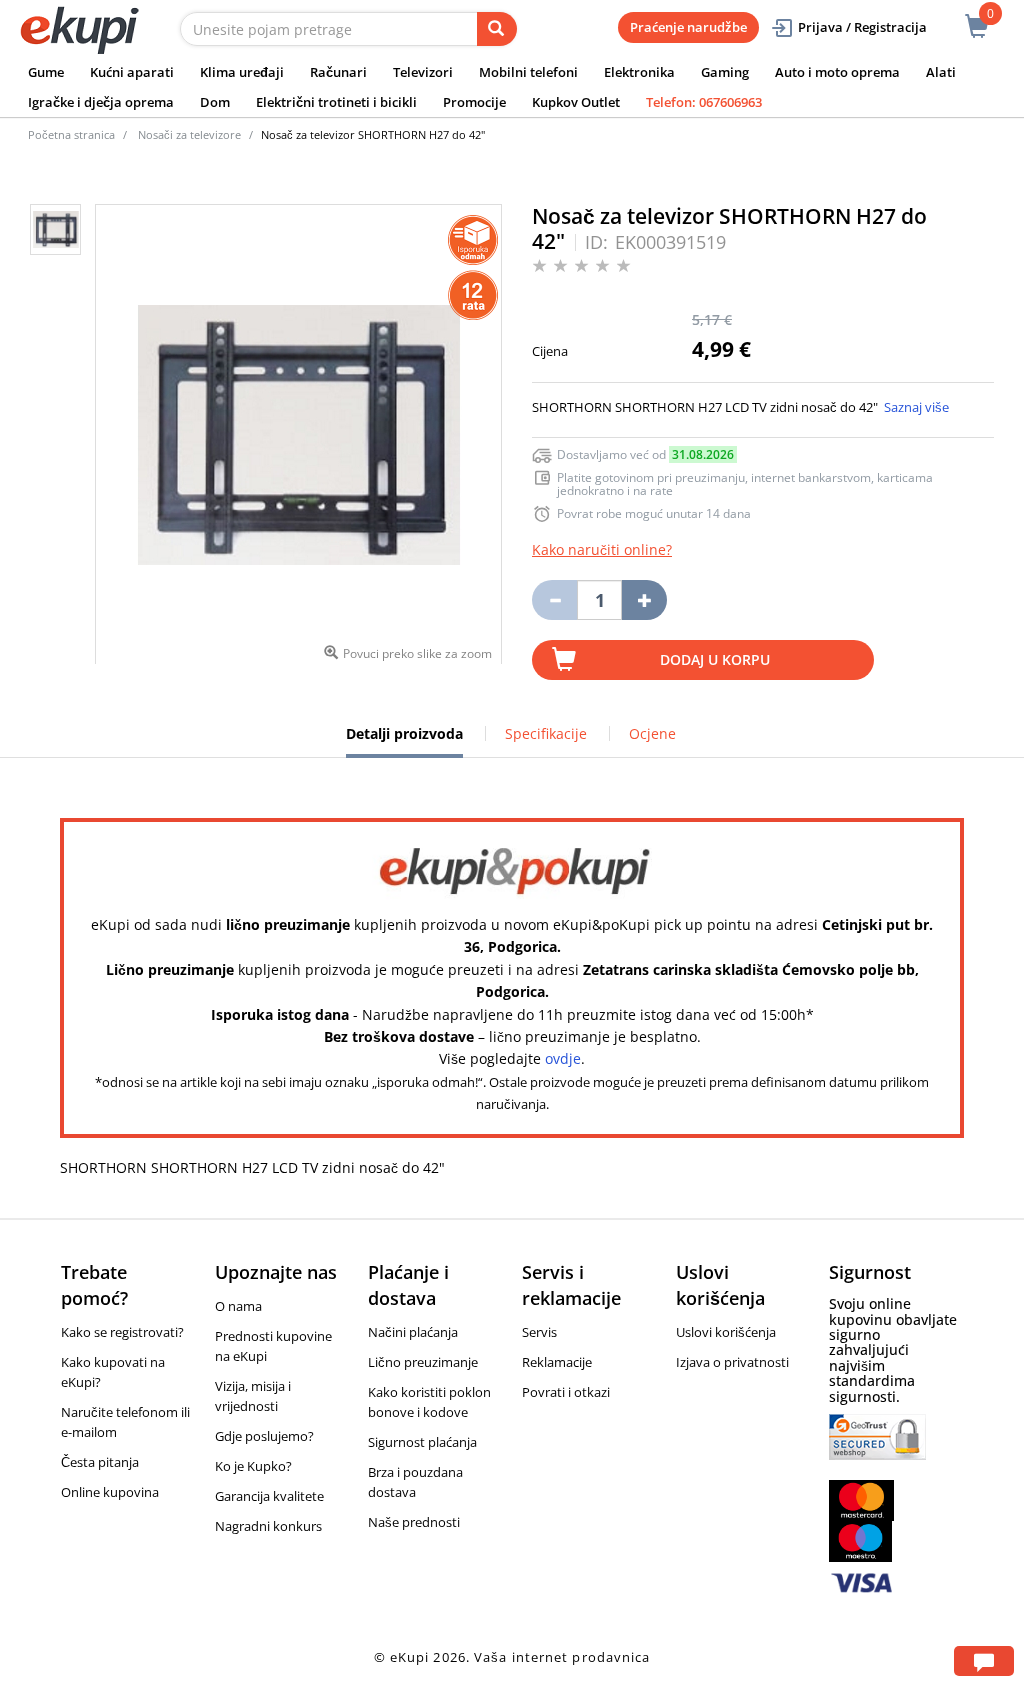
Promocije (474, 102)
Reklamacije (557, 1362)
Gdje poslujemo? (264, 1436)
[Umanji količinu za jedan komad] (554, 600)
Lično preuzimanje (423, 1362)
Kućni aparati (132, 72)
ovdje (563, 1058)
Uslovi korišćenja (726, 1332)
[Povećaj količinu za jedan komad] (644, 600)
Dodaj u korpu (715, 659)
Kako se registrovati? (122, 1332)
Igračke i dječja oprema (101, 102)
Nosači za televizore (189, 134)
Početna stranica (71, 134)
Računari (338, 72)
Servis (539, 1332)
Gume (46, 72)
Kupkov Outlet (576, 102)
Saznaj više (916, 407)
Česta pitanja (100, 1462)
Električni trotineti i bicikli (336, 102)
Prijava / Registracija (862, 27)
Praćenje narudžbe (688, 27)
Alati (941, 72)
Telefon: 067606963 (704, 102)
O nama (238, 1306)
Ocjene (652, 733)
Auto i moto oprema (837, 72)
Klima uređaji (242, 72)
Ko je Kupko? (253, 1466)
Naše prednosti (414, 1522)
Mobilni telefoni (528, 72)
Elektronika (639, 72)
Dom (215, 102)
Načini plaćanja (413, 1332)
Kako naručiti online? (602, 549)
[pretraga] (497, 29)
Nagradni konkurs (268, 1526)
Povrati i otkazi (566, 1392)
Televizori (423, 72)
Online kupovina (110, 1492)
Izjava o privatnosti (732, 1362)
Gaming (725, 72)
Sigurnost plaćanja (422, 1442)
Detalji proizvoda (404, 741)
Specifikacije (546, 733)
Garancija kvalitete (269, 1496)
